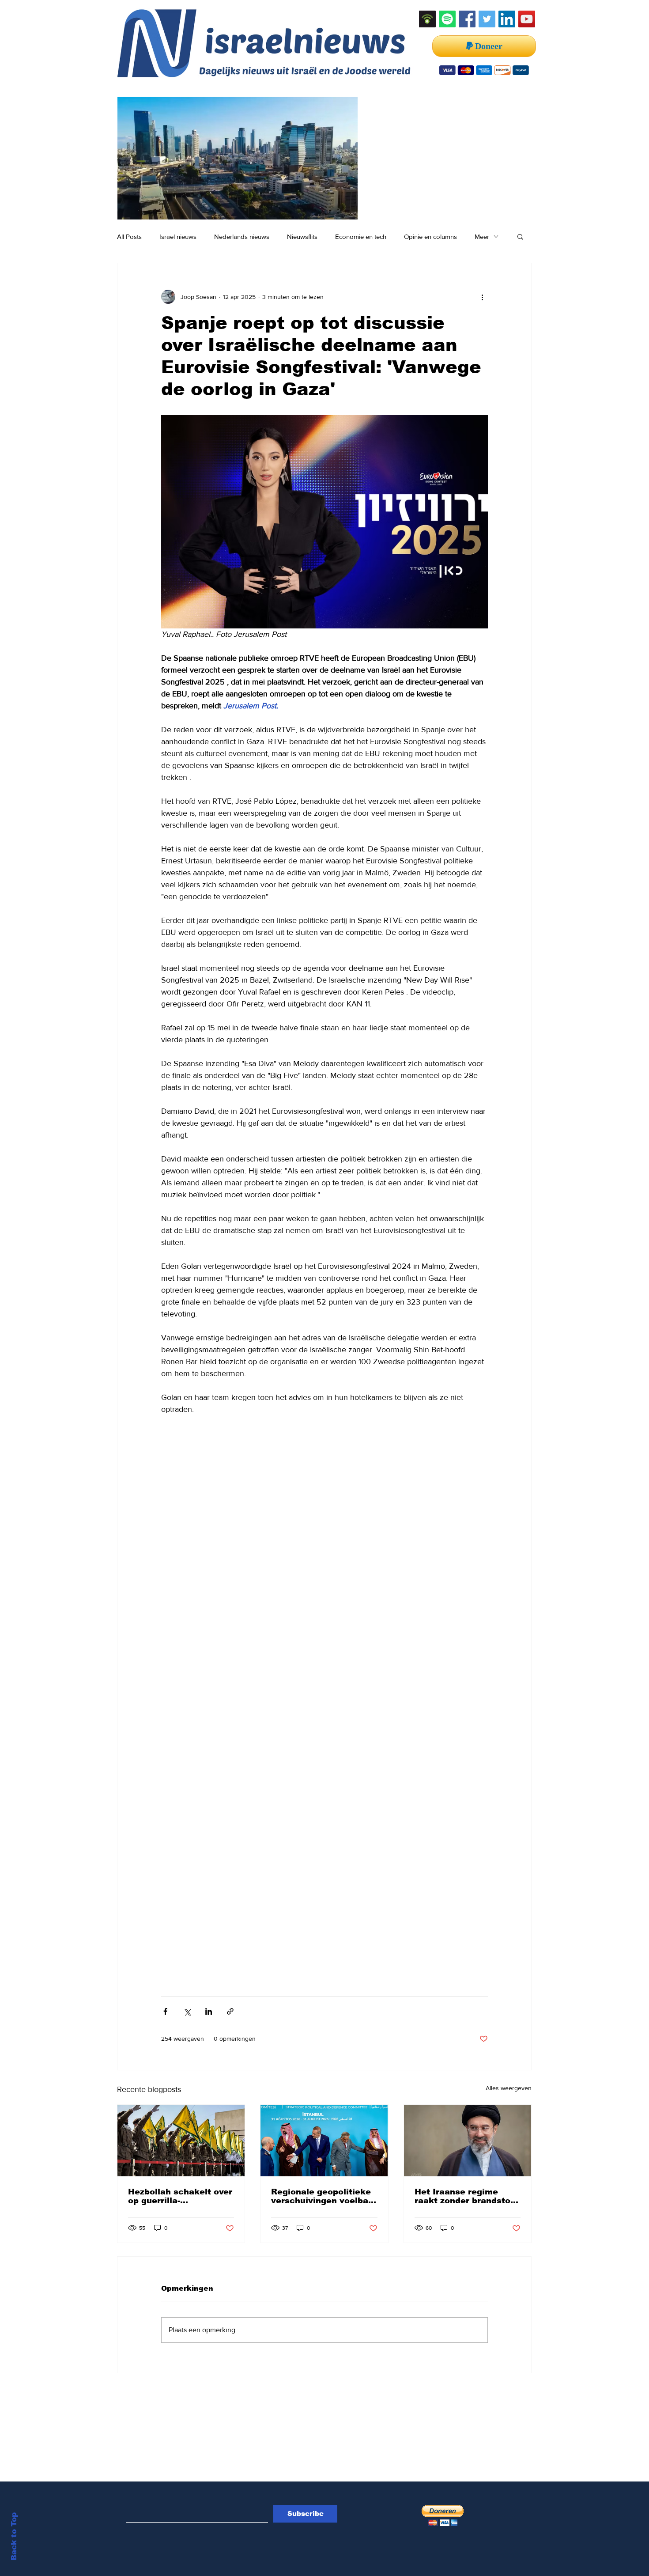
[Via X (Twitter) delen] (187, 2011)
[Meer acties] (483, 297)
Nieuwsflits (302, 236)
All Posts (129, 236)
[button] (520, 236)
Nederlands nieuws (242, 236)
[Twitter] (487, 19)
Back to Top (14, 2536)
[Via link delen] (230, 2011)
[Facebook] (467, 19)
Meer (482, 236)
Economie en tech (361, 236)
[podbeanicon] (427, 19)
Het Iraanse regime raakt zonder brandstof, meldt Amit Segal (465, 2196)
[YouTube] (527, 19)
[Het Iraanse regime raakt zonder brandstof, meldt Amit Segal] (468, 2141)
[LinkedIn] (507, 19)
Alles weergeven (509, 2088)
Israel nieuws (178, 236)
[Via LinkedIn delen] (209, 2011)
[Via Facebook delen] (165, 2011)
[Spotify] (447, 19)
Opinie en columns (430, 236)
